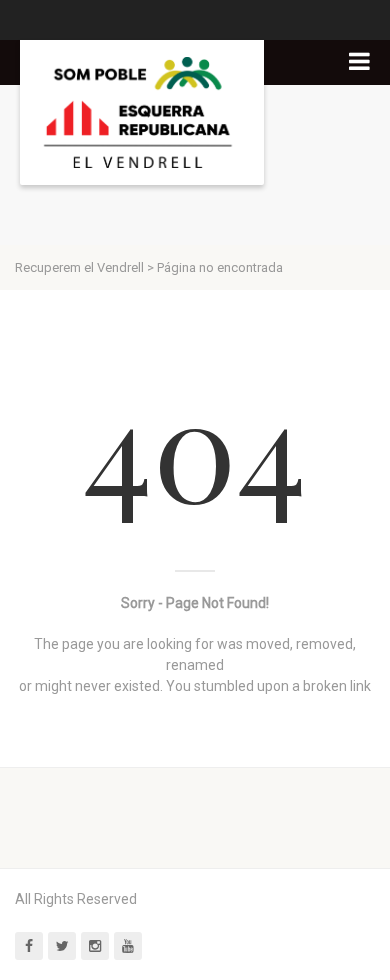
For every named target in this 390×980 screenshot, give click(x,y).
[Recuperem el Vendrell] (142, 112)
